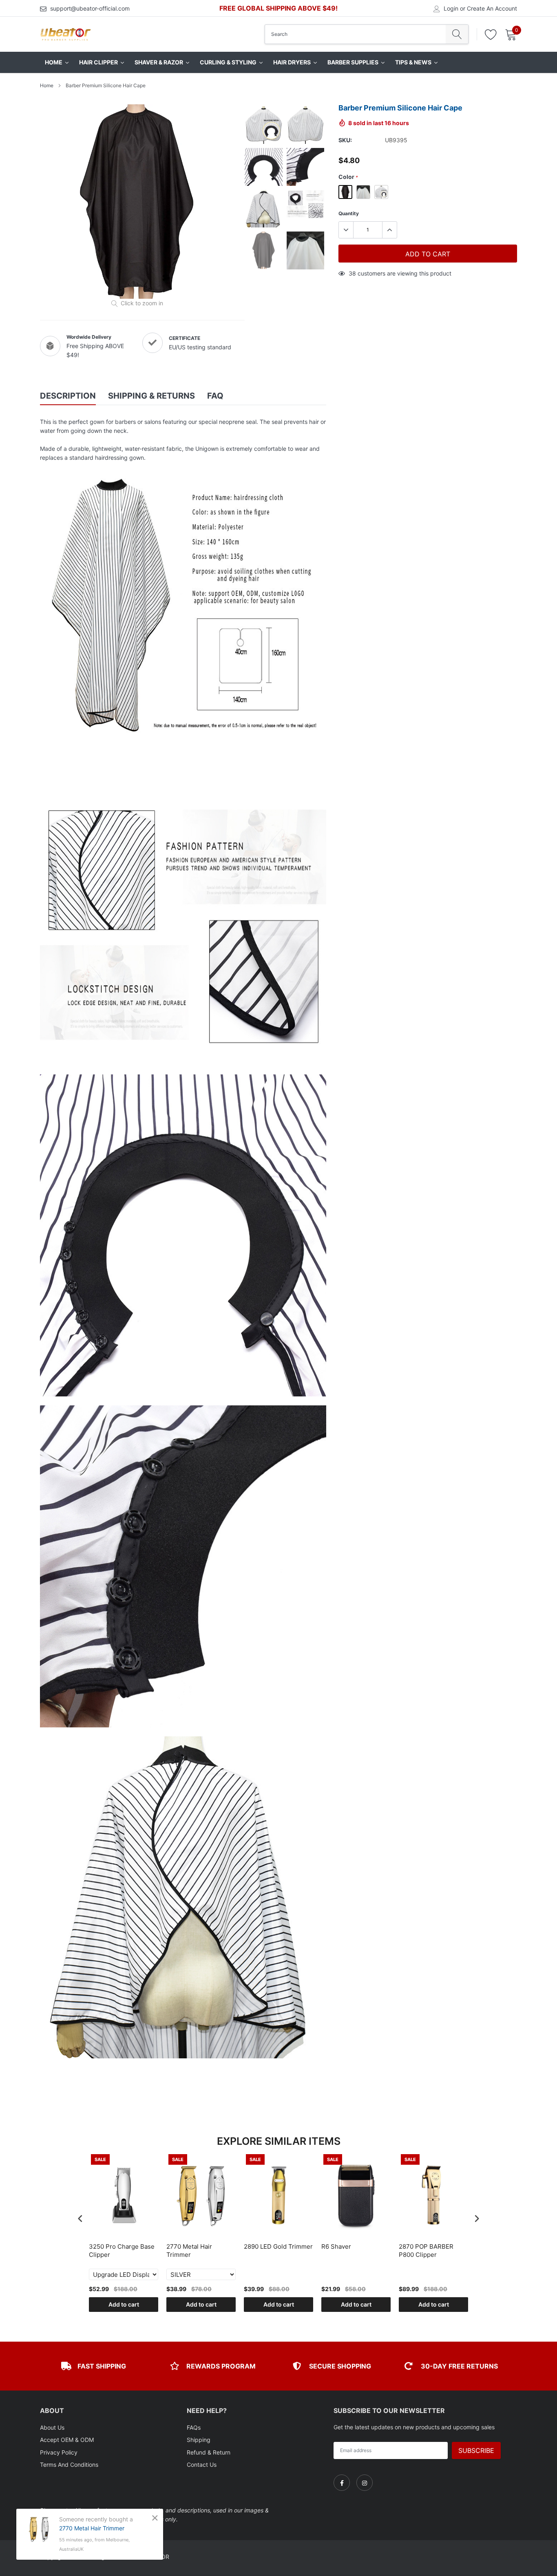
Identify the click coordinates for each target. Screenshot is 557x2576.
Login (451, 9)
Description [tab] (68, 396)
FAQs (194, 2427)
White (363, 192)
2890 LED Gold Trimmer (278, 2246)
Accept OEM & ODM (67, 2440)
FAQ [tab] (215, 396)
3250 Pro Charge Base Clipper (122, 2251)
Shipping (199, 2440)
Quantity (349, 213)
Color (348, 177)
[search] (457, 34)
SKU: (345, 140)
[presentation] (80, 2219)
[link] (342, 2483)
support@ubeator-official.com (90, 8)
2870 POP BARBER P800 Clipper (426, 2251)
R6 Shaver (336, 2246)
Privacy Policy (59, 2452)
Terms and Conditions (69, 2465)
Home (47, 85)
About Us (52, 2427)
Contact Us (202, 2465)
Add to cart (124, 2304)
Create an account (492, 9)
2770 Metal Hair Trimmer (189, 2251)
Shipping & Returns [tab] (151, 396)
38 (352, 273)
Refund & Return (209, 2452)
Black (345, 192)
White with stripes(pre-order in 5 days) (381, 192)
